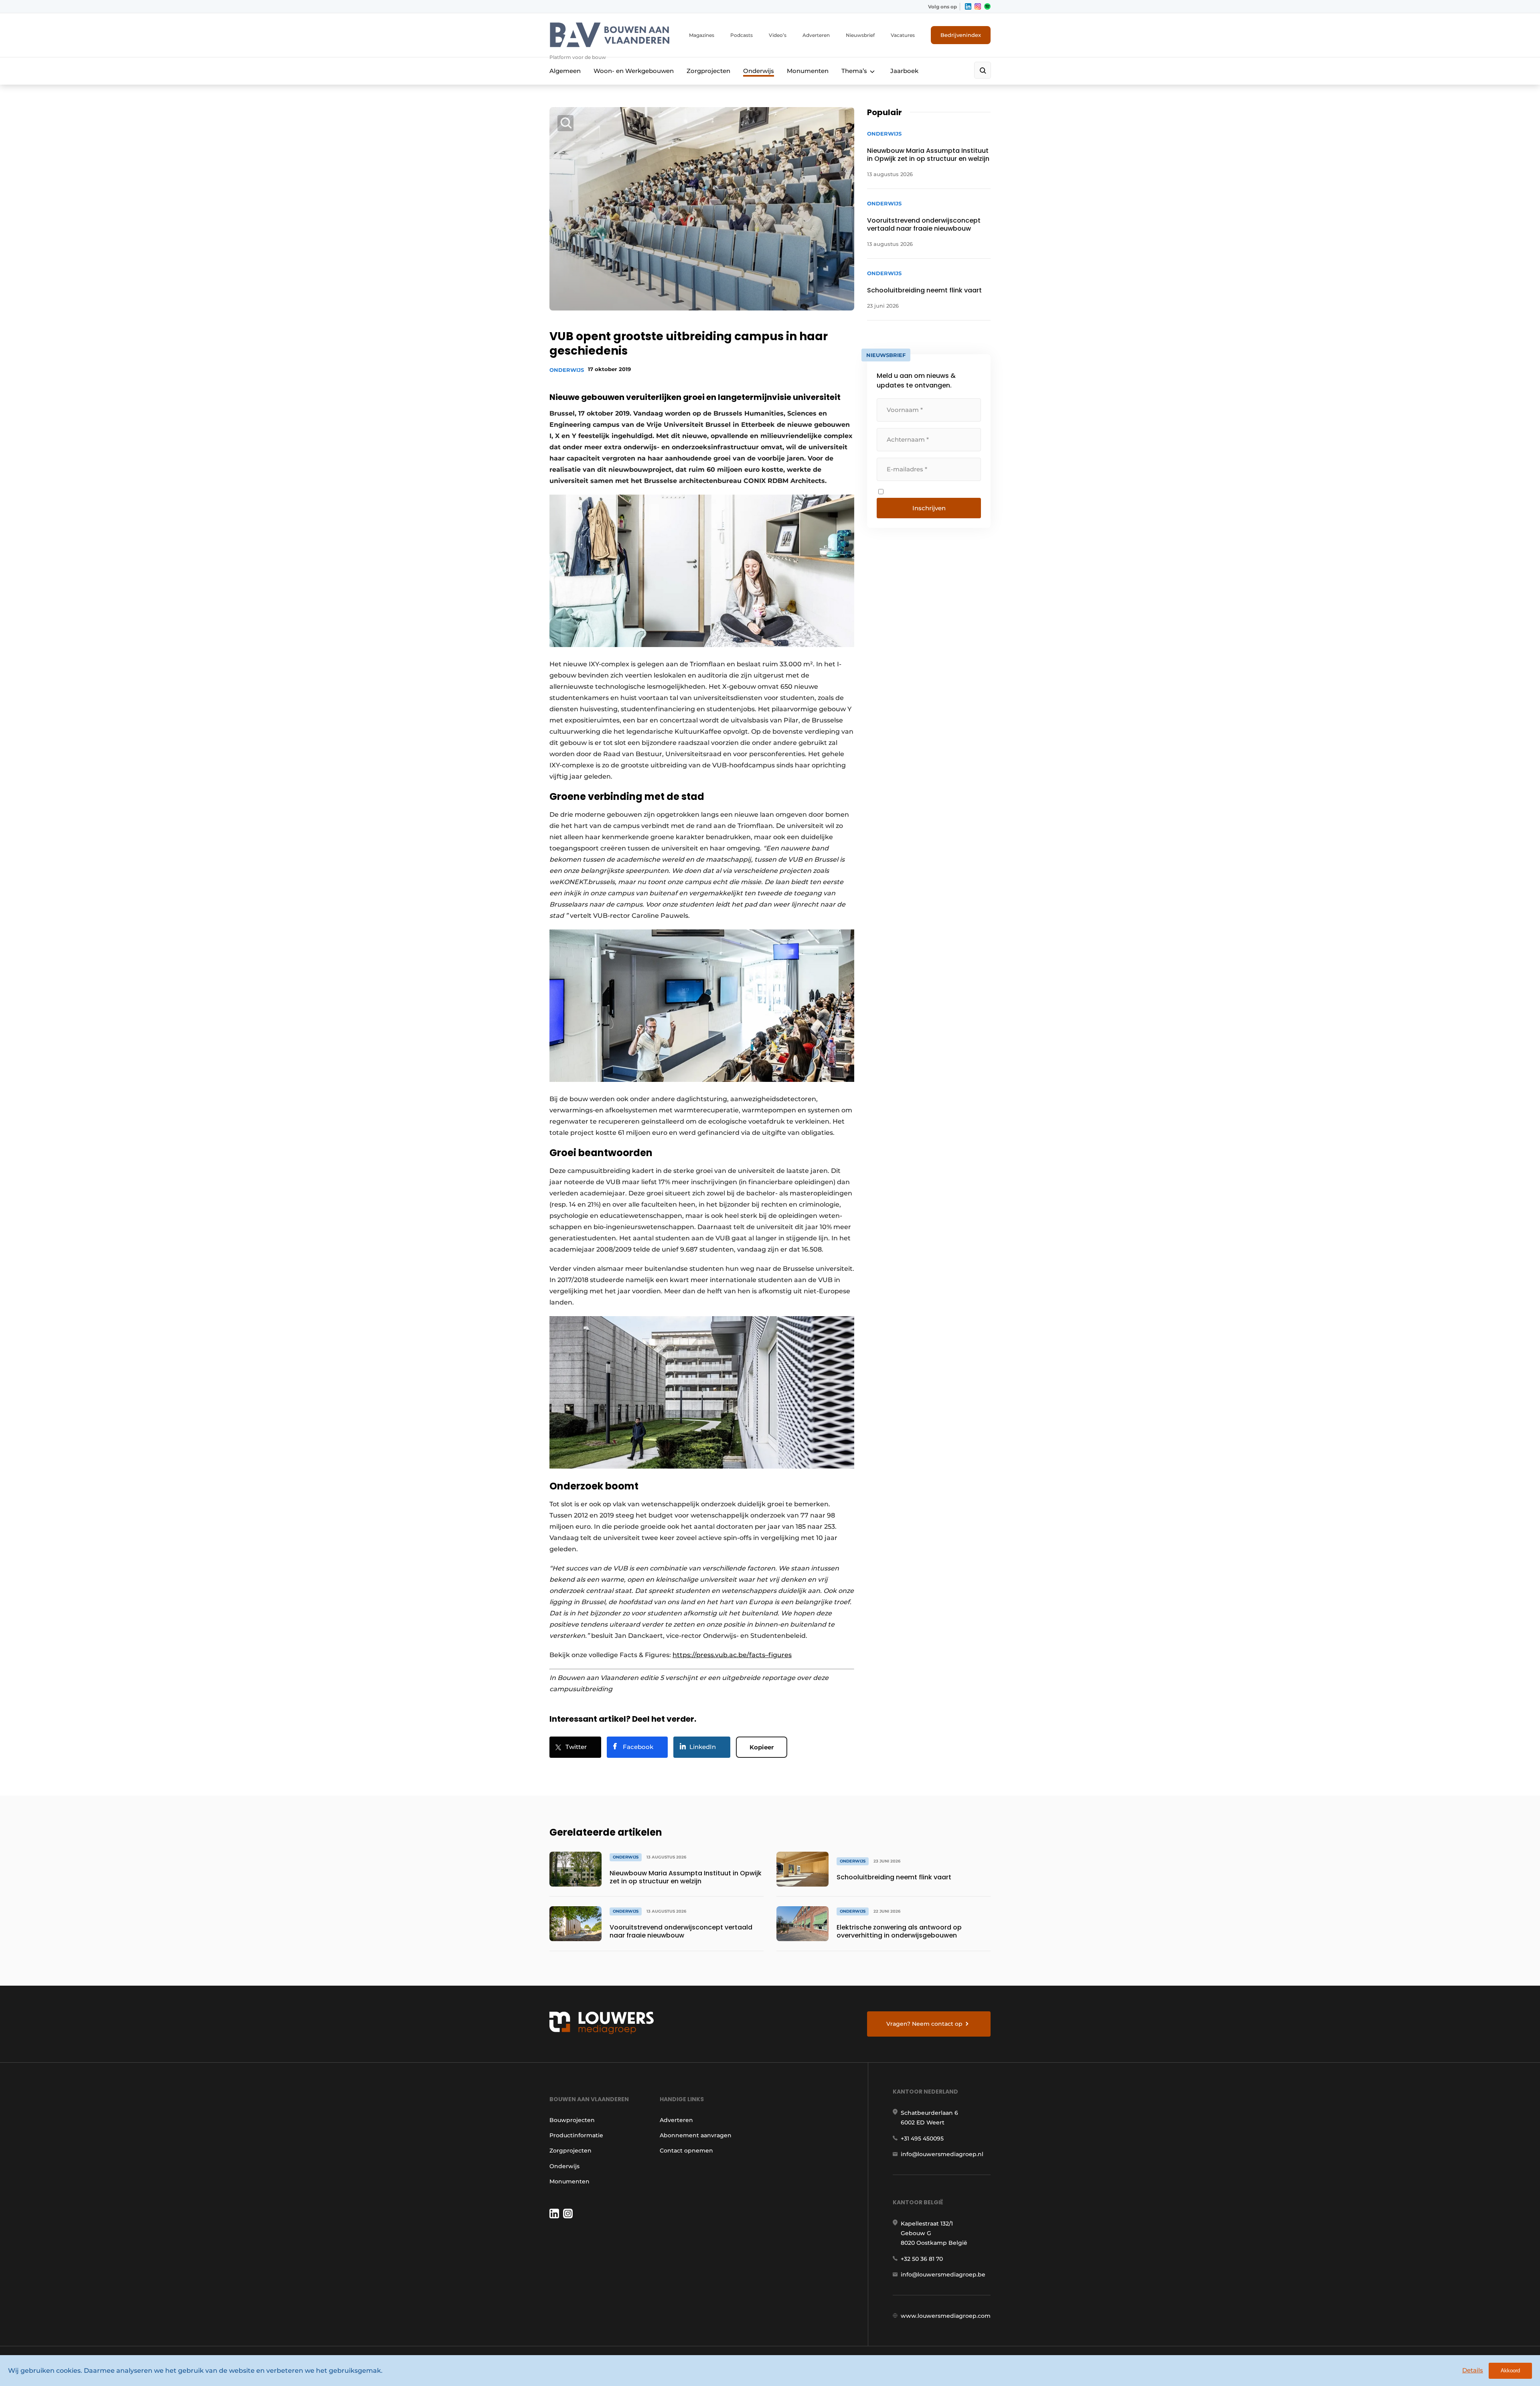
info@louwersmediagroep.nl (942, 2154)
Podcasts (742, 35)
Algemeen (565, 71)
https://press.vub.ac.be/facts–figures (732, 1655)
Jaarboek (904, 71)
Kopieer (762, 1747)
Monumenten (808, 71)
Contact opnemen (686, 2151)
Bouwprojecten (572, 2120)
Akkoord (1510, 2371)
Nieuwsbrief (860, 35)
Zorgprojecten (708, 71)
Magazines (702, 35)
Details (1473, 2370)
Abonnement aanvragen (696, 2135)
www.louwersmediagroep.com (946, 2316)
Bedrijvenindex (961, 35)
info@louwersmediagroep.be (943, 2274)
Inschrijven (929, 508)
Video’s (778, 35)
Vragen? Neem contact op (924, 2024)
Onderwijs (759, 71)
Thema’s (854, 71)
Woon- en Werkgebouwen (634, 71)
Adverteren (816, 35)
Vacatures (903, 35)
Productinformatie (576, 2135)
